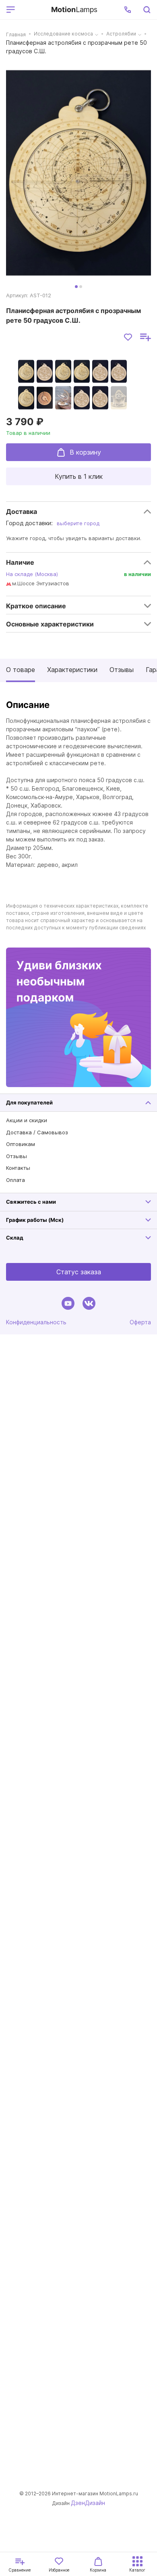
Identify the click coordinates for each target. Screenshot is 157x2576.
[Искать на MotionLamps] (147, 10)
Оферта (140, 1322)
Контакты (18, 1168)
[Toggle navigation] (32, 10)
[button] (128, 10)
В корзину (85, 452)
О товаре (21, 670)
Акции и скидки (27, 1120)
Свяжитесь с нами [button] (31, 1202)
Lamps (74, 9)
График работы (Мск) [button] (35, 1220)
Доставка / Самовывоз (37, 1132)
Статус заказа (79, 1272)
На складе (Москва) (32, 574)
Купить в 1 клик (79, 476)
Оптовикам (21, 1144)
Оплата (15, 1180)
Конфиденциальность (36, 1322)
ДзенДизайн (88, 2503)
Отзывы (122, 670)
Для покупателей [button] (29, 1102)
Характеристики (72, 670)
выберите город (78, 523)
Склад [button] (15, 1238)
